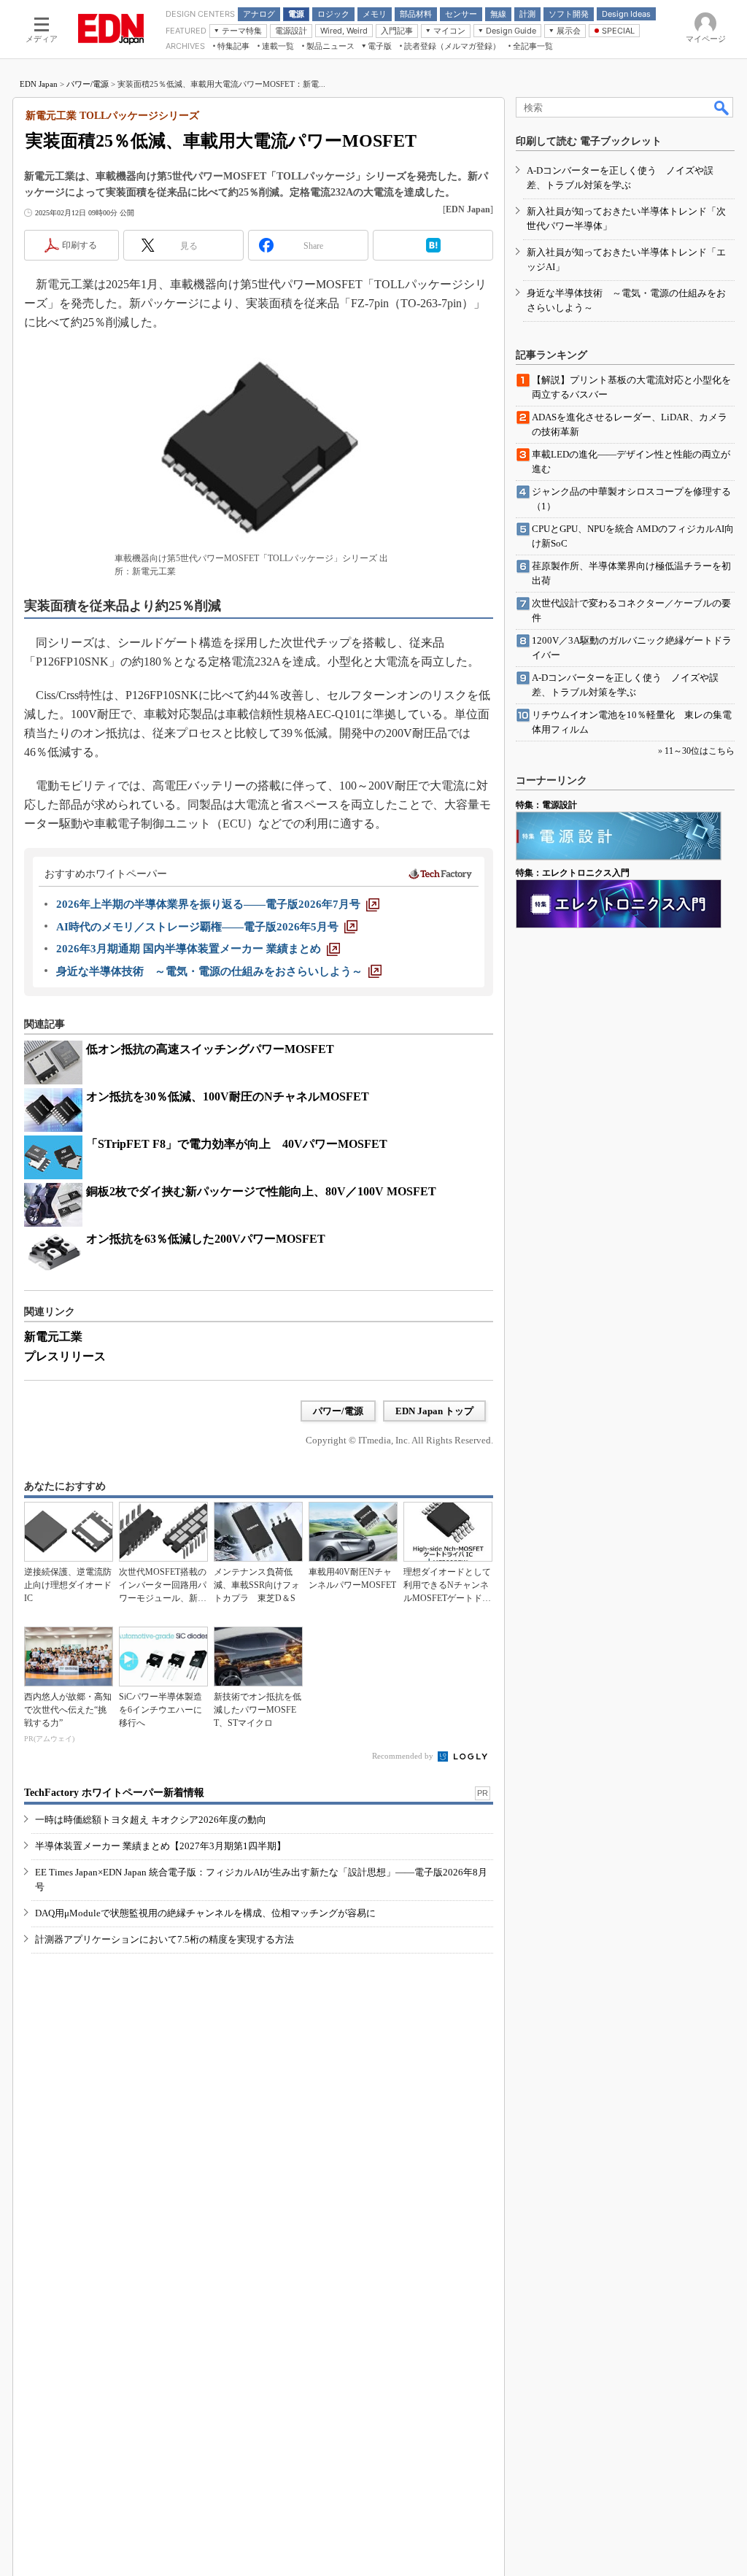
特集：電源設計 (546, 805)
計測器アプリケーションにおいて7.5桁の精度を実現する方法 (165, 1939)
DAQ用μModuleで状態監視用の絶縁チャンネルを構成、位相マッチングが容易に (205, 1913)
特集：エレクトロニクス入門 (573, 873)
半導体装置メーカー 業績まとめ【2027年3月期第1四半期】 (160, 1846)
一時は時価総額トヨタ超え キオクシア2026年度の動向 (151, 1820)
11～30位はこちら (700, 751)
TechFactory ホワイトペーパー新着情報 (114, 1793)
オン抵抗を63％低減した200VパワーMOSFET (206, 1239)
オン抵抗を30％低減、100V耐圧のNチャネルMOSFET (228, 1096)
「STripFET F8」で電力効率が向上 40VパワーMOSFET (237, 1144)
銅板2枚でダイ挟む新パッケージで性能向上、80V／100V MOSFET (261, 1191)
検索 (722, 107)
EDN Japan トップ (434, 1411)
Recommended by (404, 1756)
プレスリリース (65, 1356)
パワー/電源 (88, 84)
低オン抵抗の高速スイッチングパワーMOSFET (210, 1049)
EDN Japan (39, 84)
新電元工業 (53, 1337)
